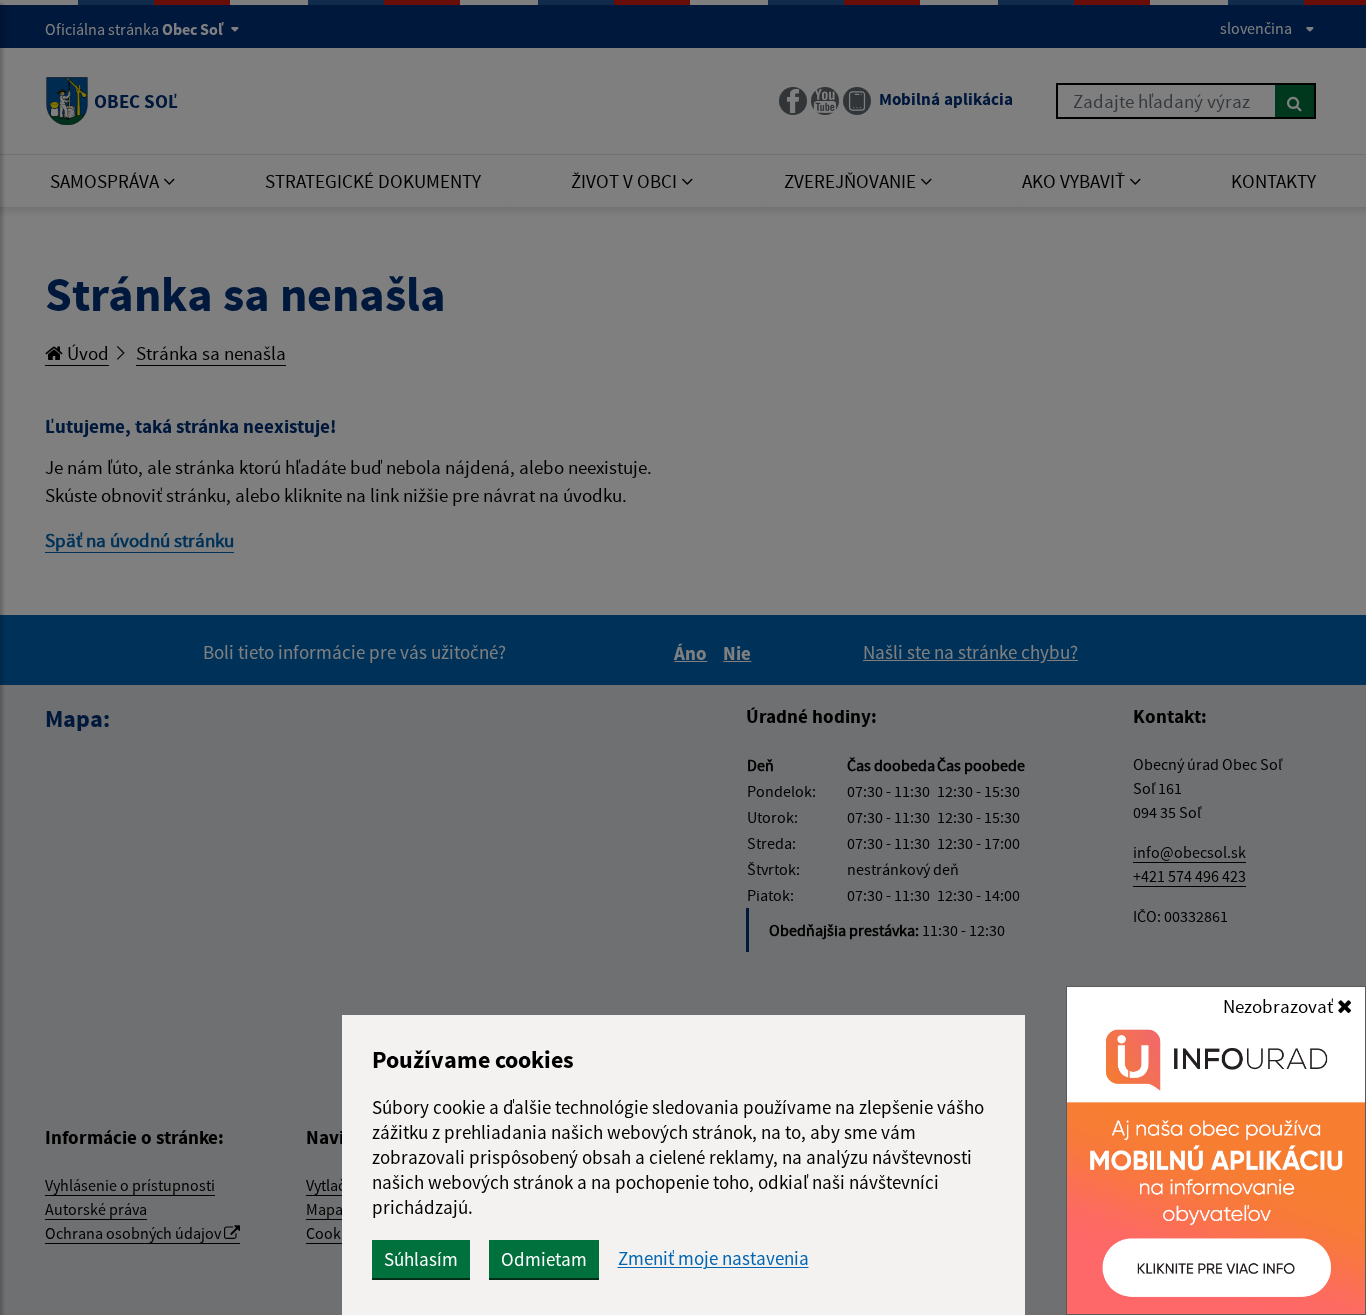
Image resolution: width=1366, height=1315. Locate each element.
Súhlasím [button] (421, 1259)
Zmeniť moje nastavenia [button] (713, 1258)
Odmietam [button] (544, 1259)
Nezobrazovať (1280, 1006)
